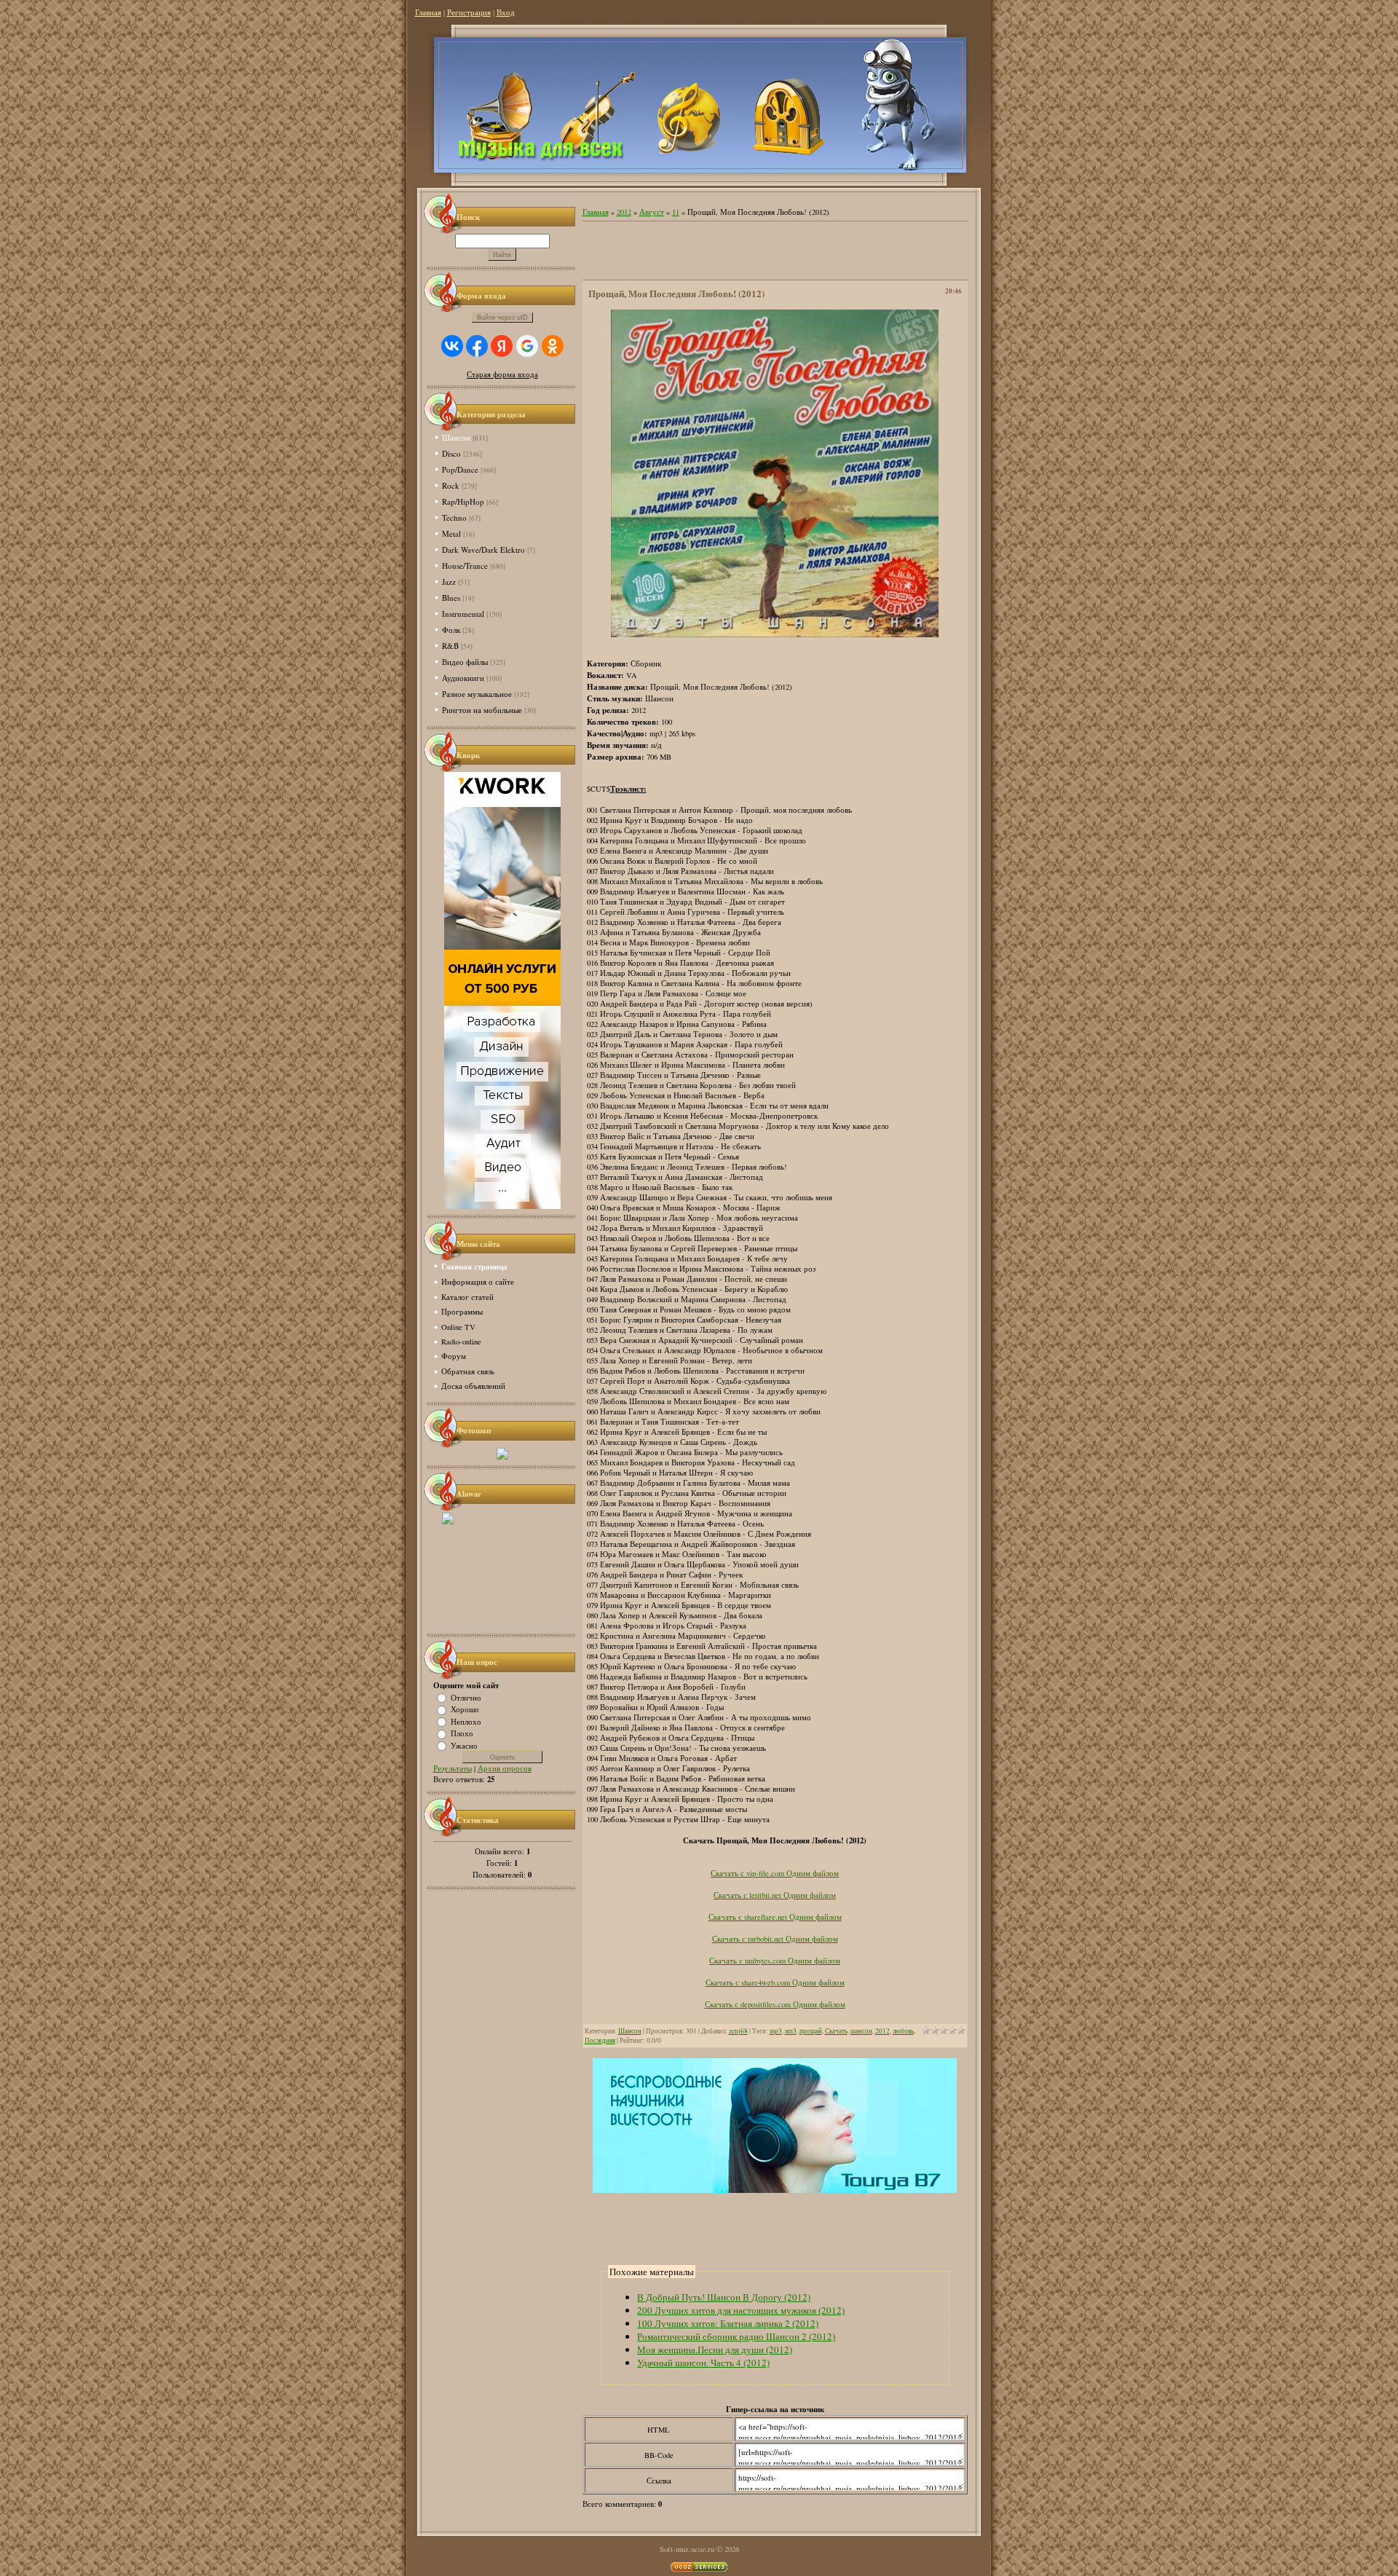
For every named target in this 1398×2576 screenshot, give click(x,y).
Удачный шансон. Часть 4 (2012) (703, 2363)
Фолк (451, 630)
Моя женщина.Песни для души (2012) (715, 2349)
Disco (451, 453)
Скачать (836, 2031)
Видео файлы (465, 662)
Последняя (600, 2040)
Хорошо (465, 1709)
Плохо (462, 1733)
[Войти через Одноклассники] (553, 346)
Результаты (453, 1768)
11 (676, 212)
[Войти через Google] (527, 346)
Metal (451, 533)
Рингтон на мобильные (482, 710)
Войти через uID (502, 318)
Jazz (449, 582)
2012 (624, 212)
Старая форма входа (502, 374)
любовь (903, 2031)
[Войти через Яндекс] (502, 346)
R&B (450, 646)
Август (652, 212)
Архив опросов (505, 1768)
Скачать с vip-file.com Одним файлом (775, 1873)
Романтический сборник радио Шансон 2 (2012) (736, 2336)
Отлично (466, 1697)
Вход (506, 12)
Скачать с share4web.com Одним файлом (775, 1982)
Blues (451, 598)
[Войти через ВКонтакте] (452, 346)
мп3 (791, 2031)
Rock (451, 485)
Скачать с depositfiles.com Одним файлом (775, 2004)
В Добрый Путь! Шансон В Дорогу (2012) (724, 2297)
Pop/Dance (460, 469)
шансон (861, 2031)
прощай (811, 2031)
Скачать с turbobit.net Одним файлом (775, 1939)
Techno (454, 517)
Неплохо (466, 1721)
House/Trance (465, 566)
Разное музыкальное (477, 694)
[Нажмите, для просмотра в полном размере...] (775, 634)
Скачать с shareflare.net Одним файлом (775, 1917)
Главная (428, 12)
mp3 (776, 2031)
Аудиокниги (463, 678)
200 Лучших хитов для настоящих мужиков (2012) (741, 2310)
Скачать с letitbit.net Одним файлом (775, 1895)
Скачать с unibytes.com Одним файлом (775, 1961)
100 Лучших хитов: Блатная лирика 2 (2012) (728, 2323)
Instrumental (463, 614)
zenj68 (738, 2031)
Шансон (456, 437)
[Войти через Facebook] (477, 346)
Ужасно (464, 1745)
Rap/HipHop (463, 501)
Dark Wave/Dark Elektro (483, 550)
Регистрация (469, 12)
